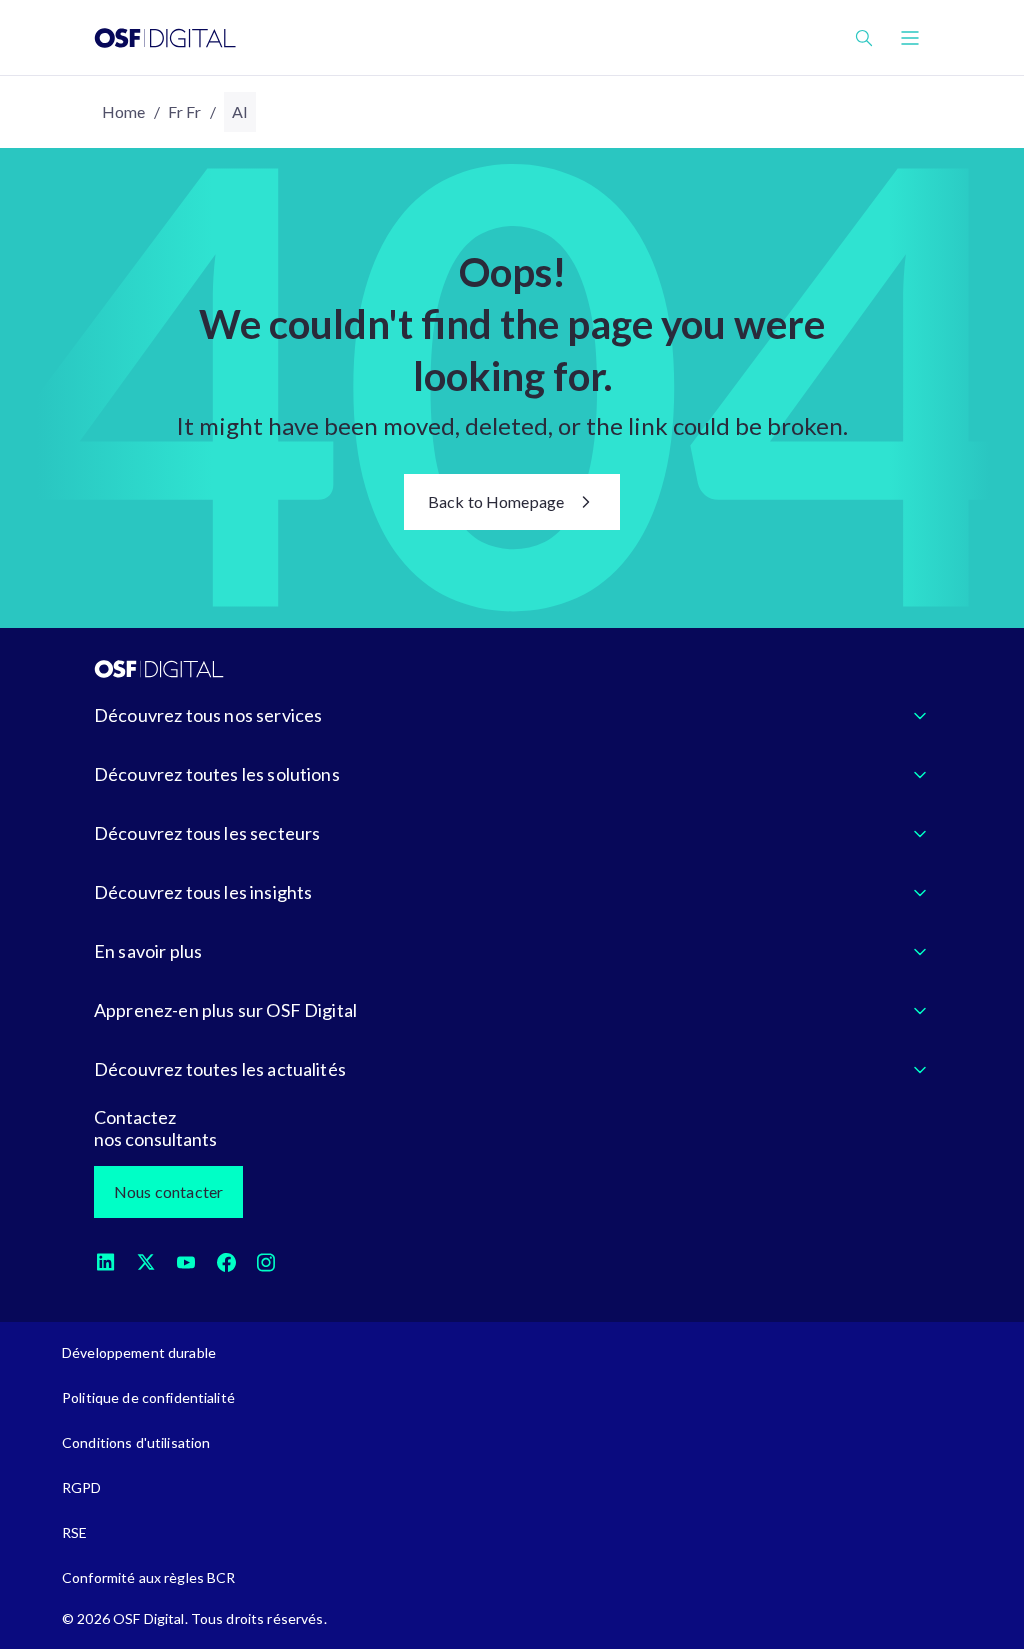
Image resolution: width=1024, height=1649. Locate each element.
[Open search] (864, 38)
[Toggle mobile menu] (910, 38)
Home (124, 111)
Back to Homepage (496, 501)
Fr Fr (185, 111)
